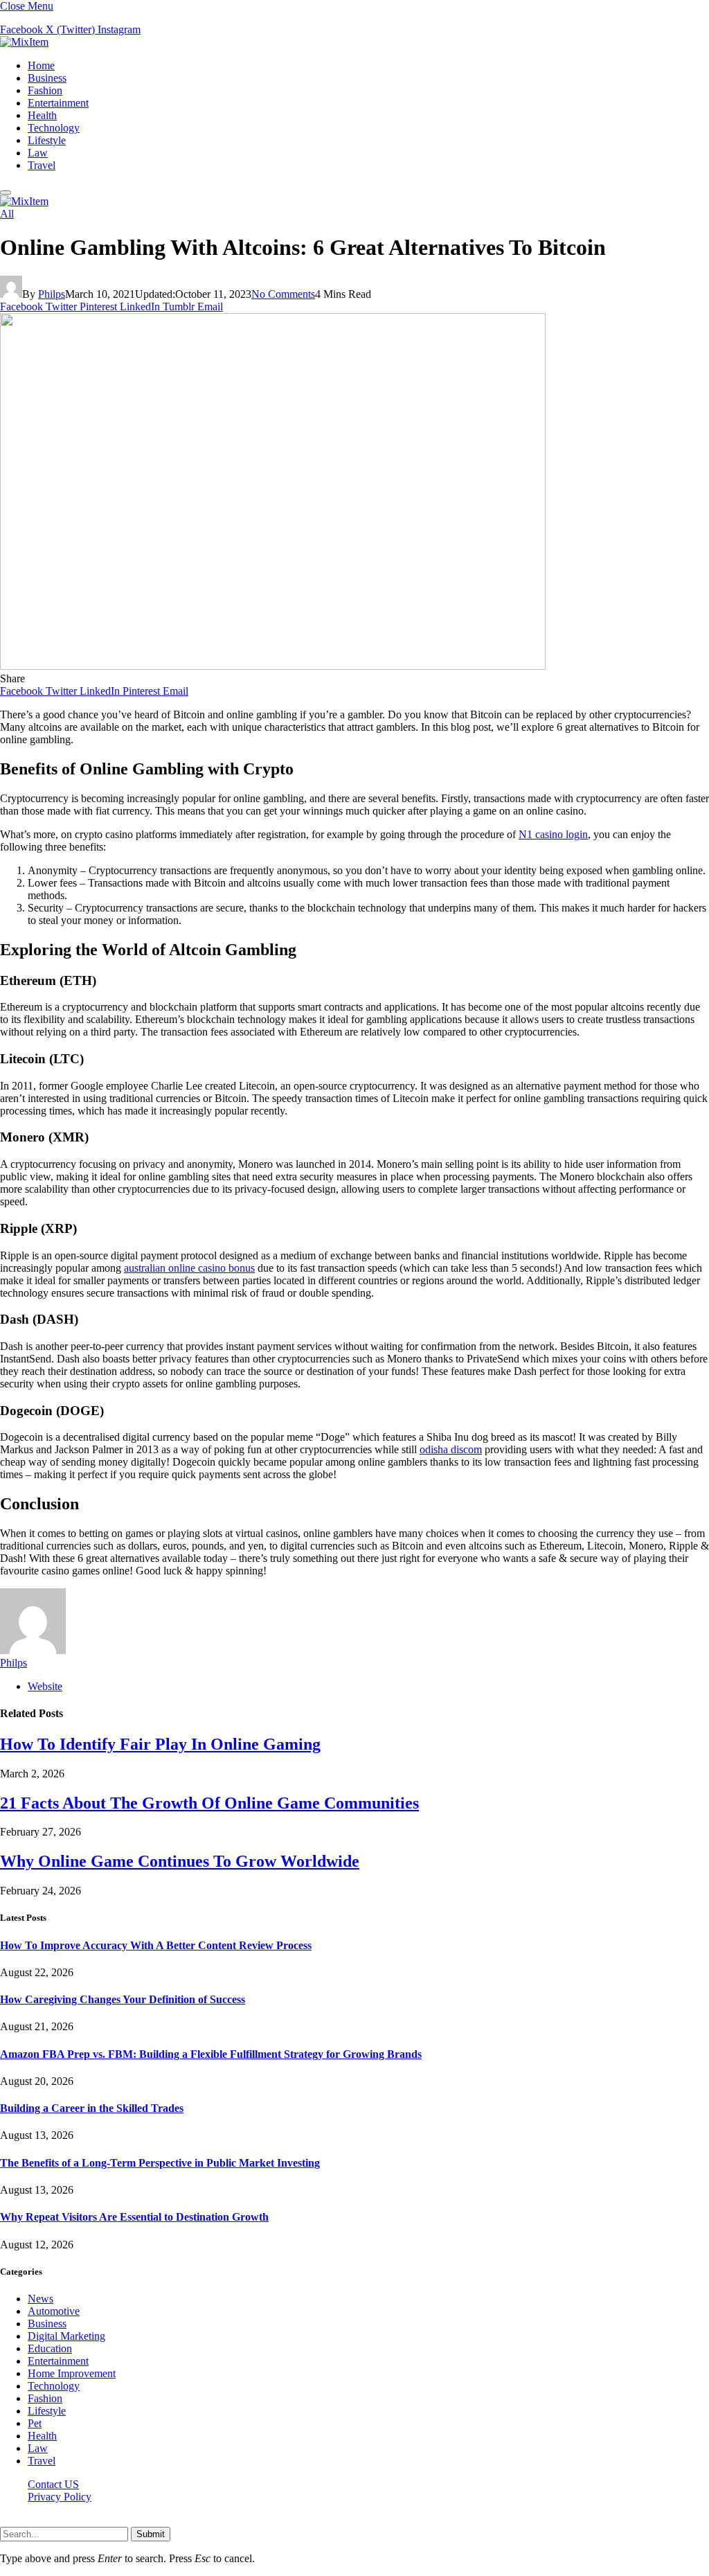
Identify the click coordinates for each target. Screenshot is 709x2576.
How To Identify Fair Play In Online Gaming (160, 1744)
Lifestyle (47, 140)
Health (42, 115)
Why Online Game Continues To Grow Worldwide (180, 1861)
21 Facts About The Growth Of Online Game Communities (209, 1803)
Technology (54, 128)
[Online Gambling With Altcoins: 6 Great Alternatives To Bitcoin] (273, 666)
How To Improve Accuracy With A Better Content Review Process (156, 1945)
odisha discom (451, 1449)
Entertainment (58, 103)
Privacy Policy (60, 2497)
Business (47, 78)
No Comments (283, 294)
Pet (35, 2423)
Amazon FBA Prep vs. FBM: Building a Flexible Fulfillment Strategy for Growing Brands (211, 2054)
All (7, 214)
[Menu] (6, 193)
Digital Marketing (66, 2336)
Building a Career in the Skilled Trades (92, 2108)
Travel (42, 165)
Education (50, 2348)
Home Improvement (72, 2373)
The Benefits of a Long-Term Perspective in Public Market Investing (160, 2163)
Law (38, 153)
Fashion (45, 90)
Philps (52, 294)
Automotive (54, 2311)
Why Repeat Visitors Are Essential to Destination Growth (134, 2217)
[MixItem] (24, 42)
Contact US (53, 2484)
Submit (151, 2534)
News (41, 2299)
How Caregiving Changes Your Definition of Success (123, 1999)
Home (41, 65)
